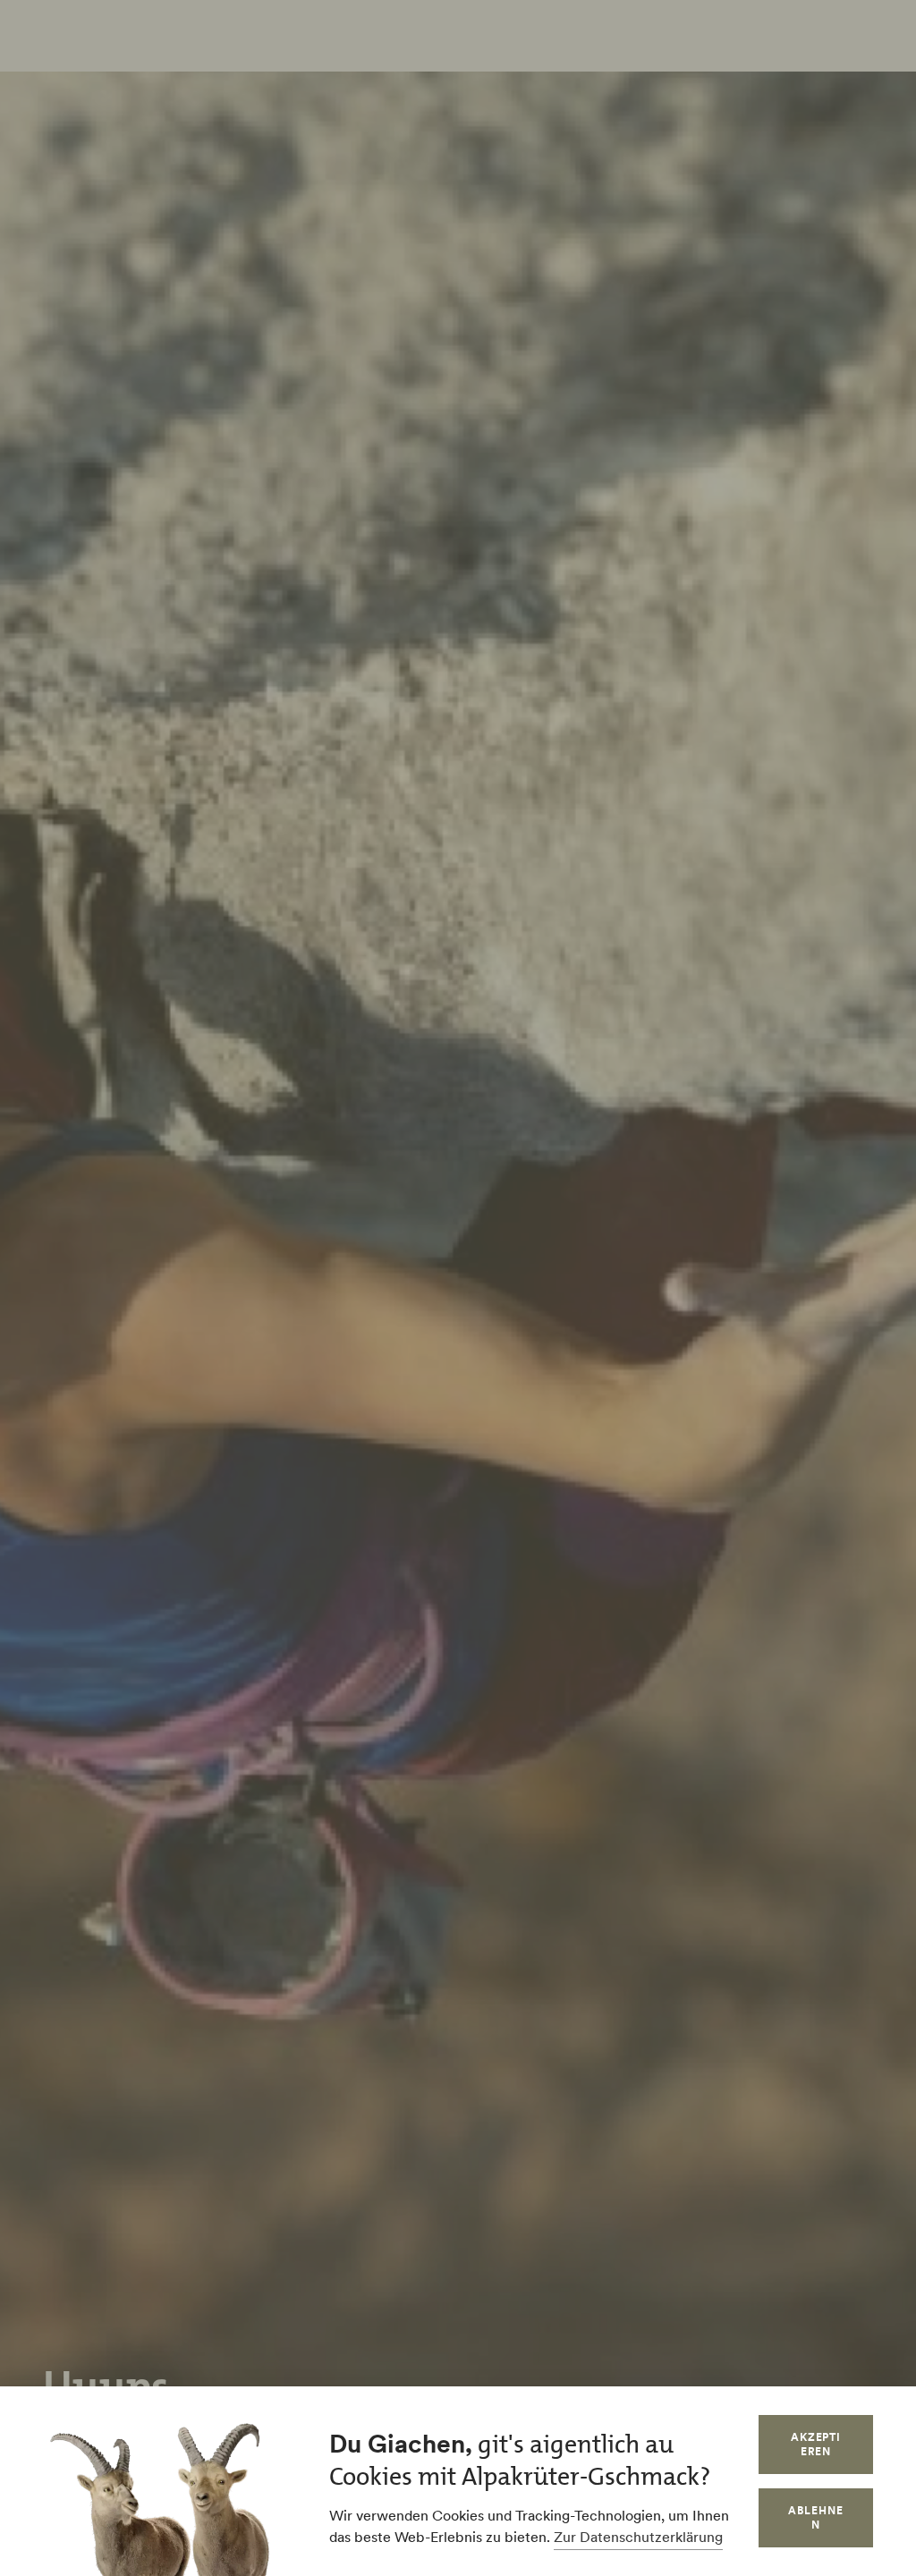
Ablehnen (816, 2517)
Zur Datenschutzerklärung (638, 2537)
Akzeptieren (816, 2444)
